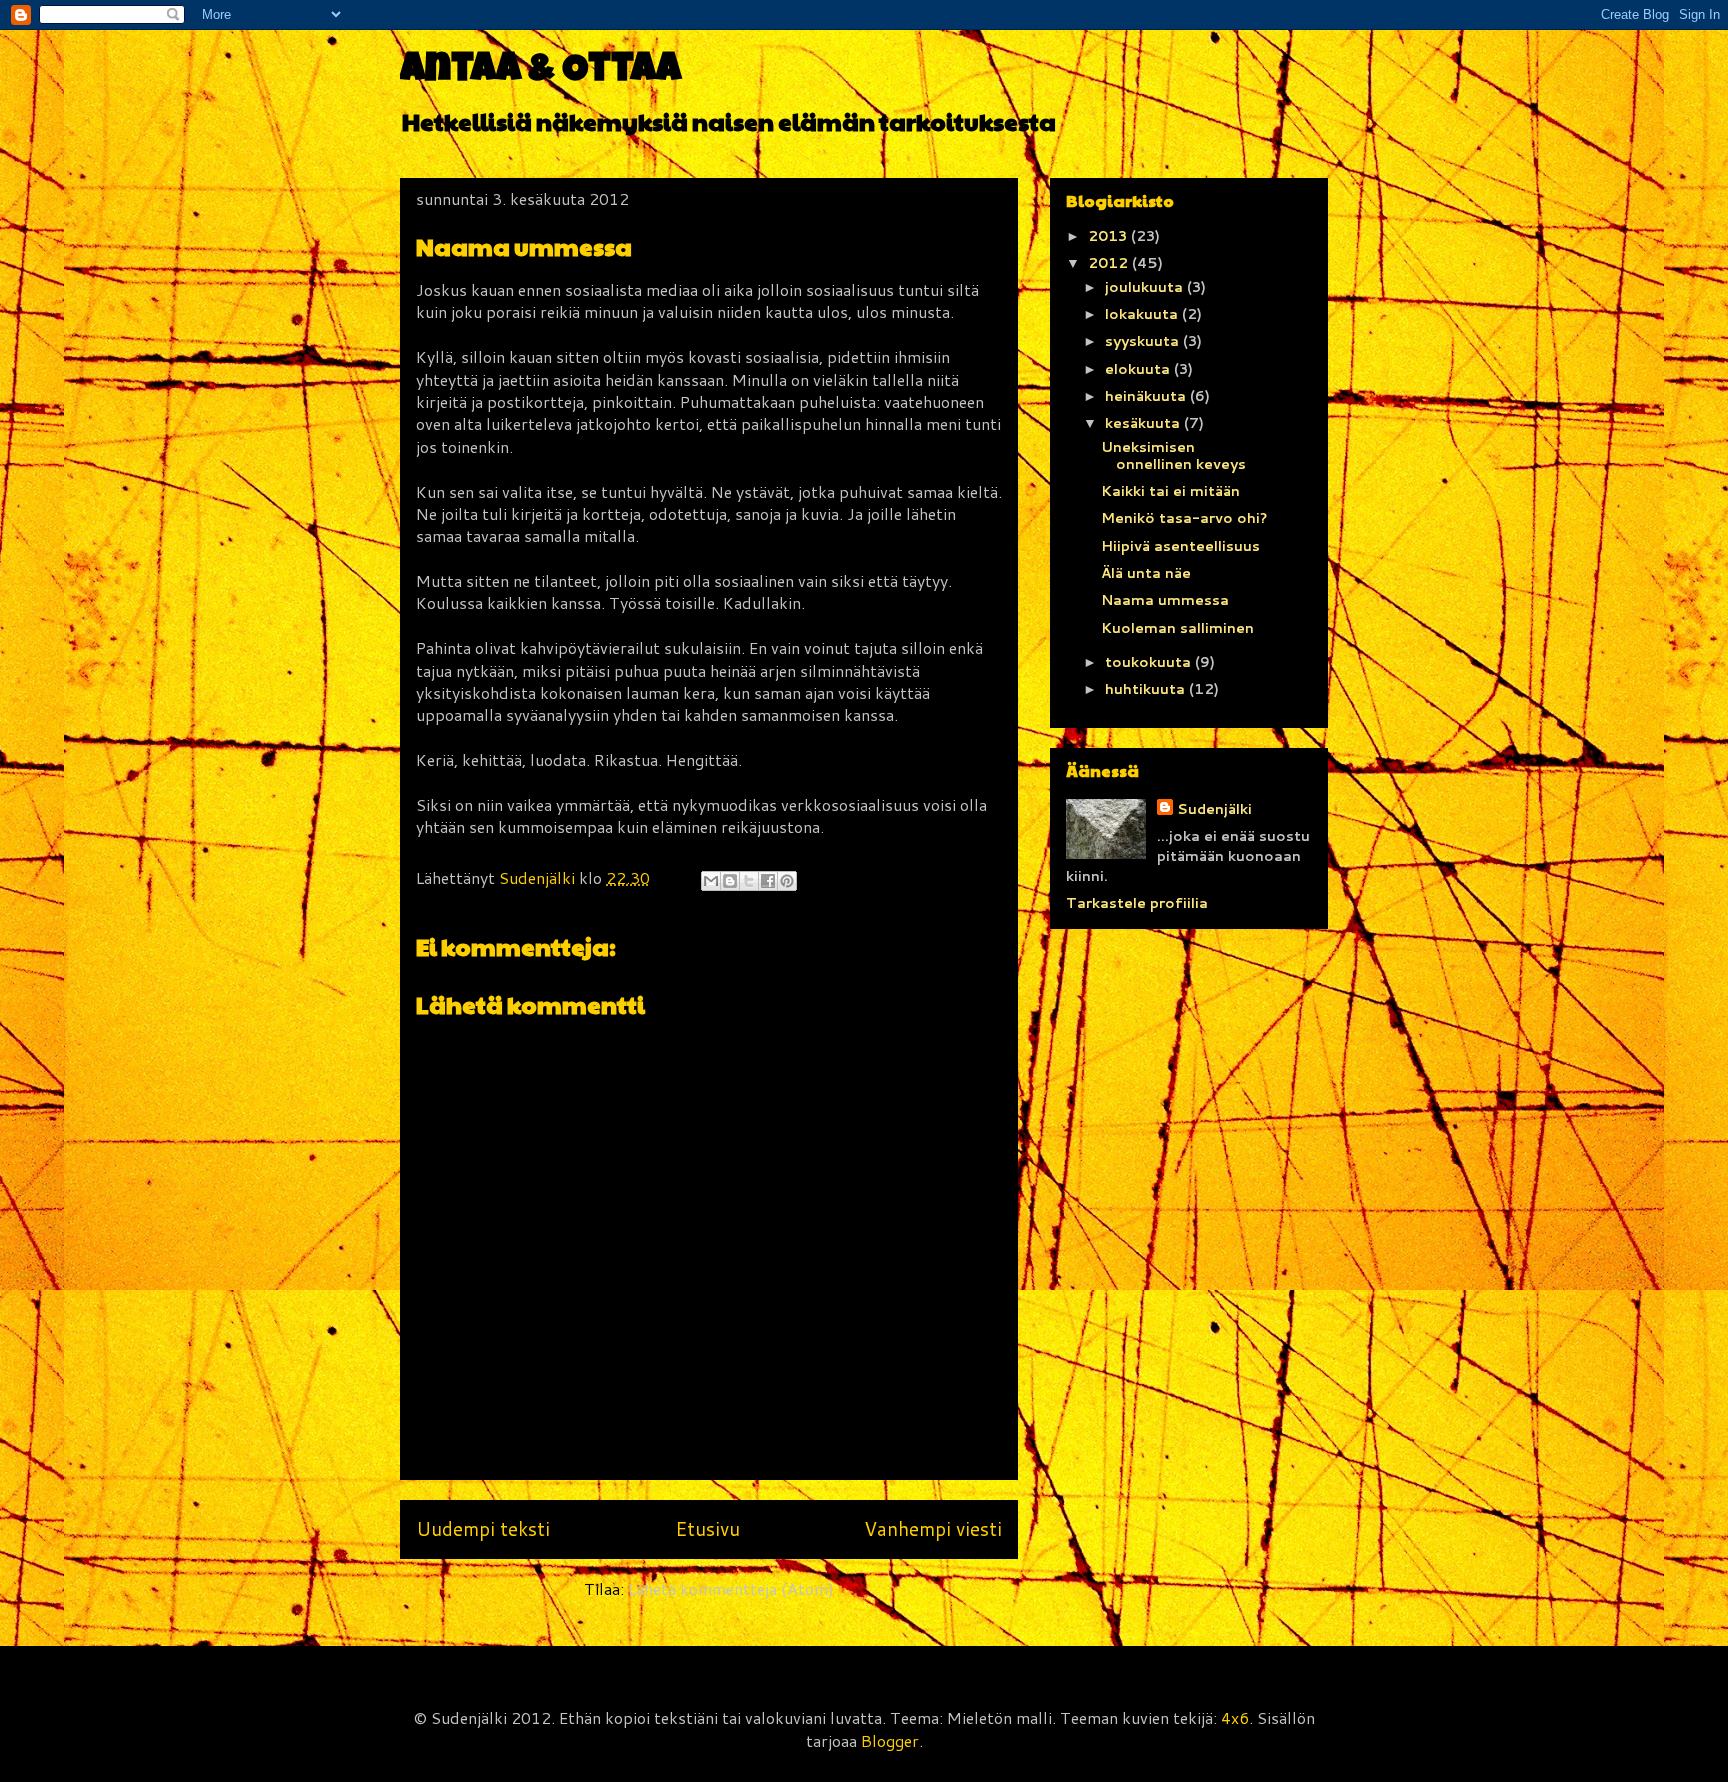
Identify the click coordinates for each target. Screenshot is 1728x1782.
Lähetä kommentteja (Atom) (731, 1588)
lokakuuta (1143, 314)
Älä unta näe (1146, 573)
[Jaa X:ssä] (749, 881)
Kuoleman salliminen (1177, 628)
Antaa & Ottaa (540, 72)
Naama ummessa (1165, 600)
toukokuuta (1150, 662)
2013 (1109, 236)
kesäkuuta (1144, 423)
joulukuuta (1146, 287)
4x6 (1235, 1717)
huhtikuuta (1147, 689)
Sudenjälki (1214, 809)
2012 (1110, 263)
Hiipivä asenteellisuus (1180, 546)
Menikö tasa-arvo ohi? (1184, 518)
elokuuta (1139, 369)
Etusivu (707, 1528)
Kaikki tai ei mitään (1170, 491)
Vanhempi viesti (933, 1528)
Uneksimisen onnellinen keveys (1173, 455)
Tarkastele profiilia (1137, 903)
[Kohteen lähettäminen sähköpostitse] (711, 881)
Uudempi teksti (483, 1528)
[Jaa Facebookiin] (768, 881)
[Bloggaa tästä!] (730, 881)
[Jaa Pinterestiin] (787, 881)
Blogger (890, 1740)
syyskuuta (1144, 341)
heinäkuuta (1147, 396)
